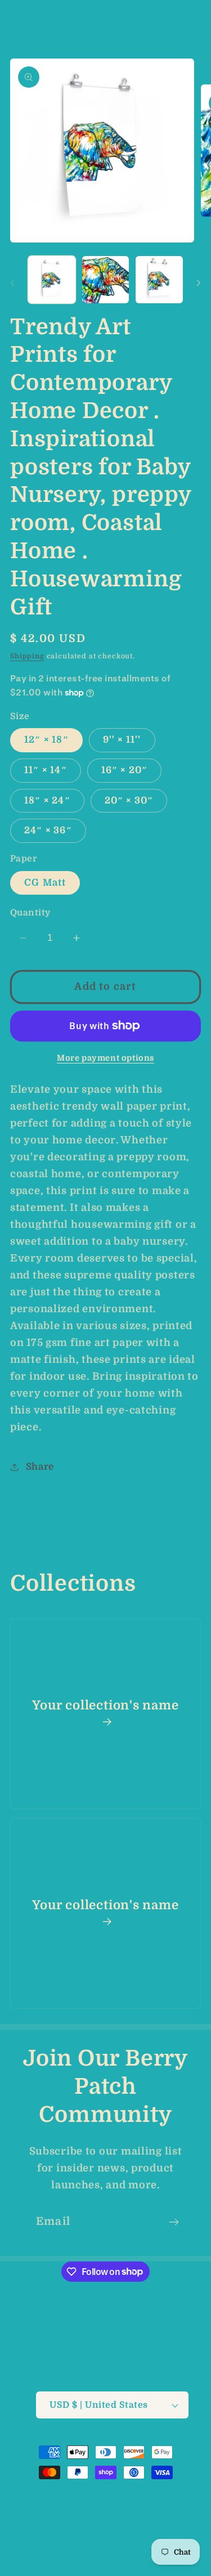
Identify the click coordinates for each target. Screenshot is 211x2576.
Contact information (112, 2550)
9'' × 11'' (122, 740)
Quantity (30, 913)
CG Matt (45, 883)
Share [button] (40, 1467)
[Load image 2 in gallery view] (106, 280)
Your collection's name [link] (105, 1705)
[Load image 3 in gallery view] (159, 280)
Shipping (27, 656)
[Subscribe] (174, 2222)
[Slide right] (199, 283)
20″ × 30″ (129, 800)
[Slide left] (12, 283)
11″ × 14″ (46, 770)
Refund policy (92, 2511)
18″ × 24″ (47, 800)
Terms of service (73, 2531)
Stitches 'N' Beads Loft (97, 2495)
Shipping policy (152, 2531)
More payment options (105, 1058)
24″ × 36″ (48, 830)
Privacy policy (162, 2511)
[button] (17, 20)
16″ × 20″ (125, 770)
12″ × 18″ (46, 740)
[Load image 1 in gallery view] (52, 280)
